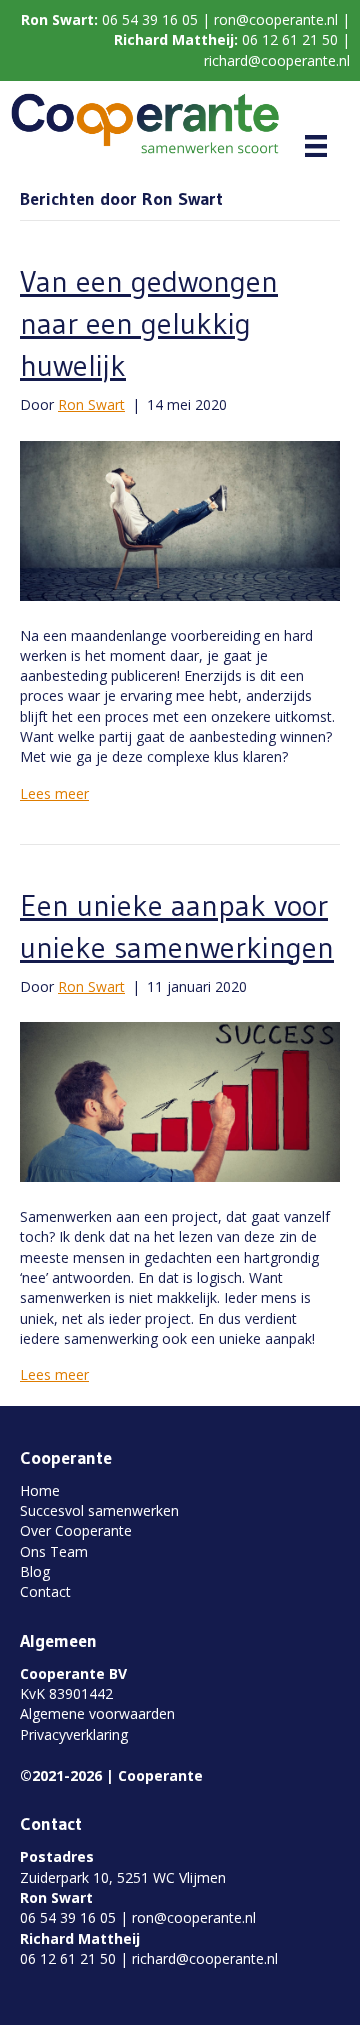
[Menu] (316, 146)
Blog (35, 1571)
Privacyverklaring (74, 1734)
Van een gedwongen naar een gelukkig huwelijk (149, 323)
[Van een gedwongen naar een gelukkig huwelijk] (180, 518)
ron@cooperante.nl (276, 19)
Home (40, 1490)
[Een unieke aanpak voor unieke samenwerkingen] (180, 1100)
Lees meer (54, 793)
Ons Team (54, 1551)
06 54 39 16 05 (150, 19)
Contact (45, 1591)
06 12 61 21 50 (290, 39)
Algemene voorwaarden (97, 1713)
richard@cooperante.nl (277, 60)
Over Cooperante (76, 1530)
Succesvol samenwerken (99, 1510)
